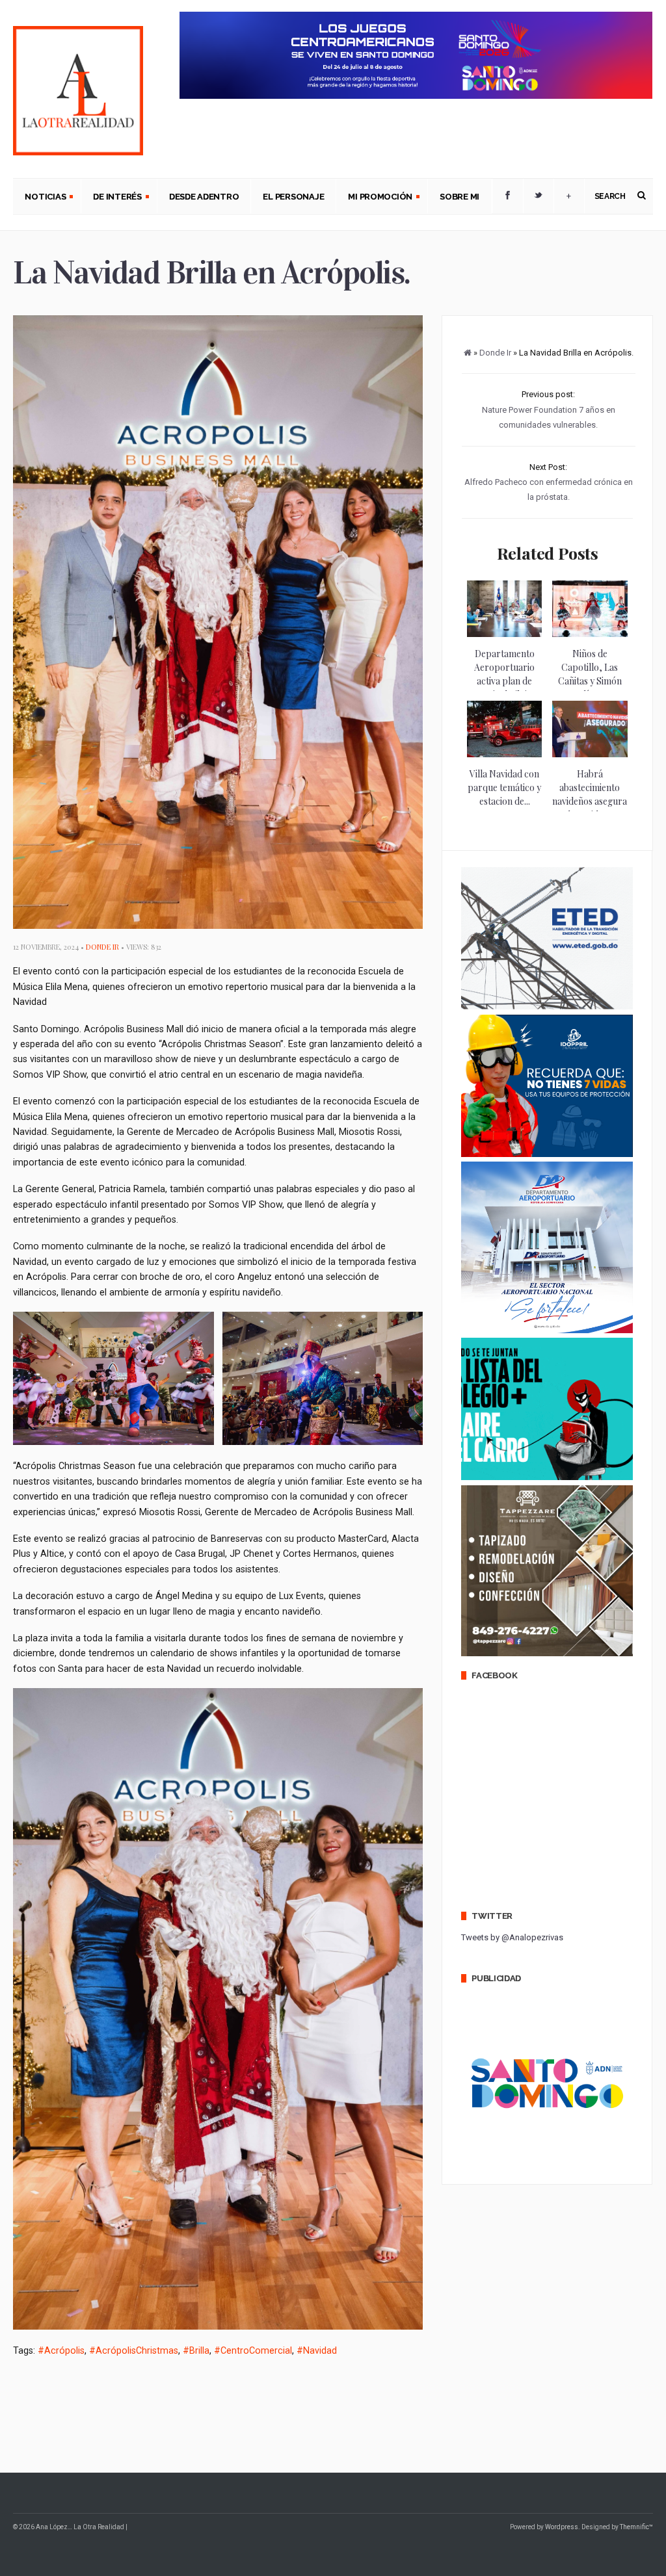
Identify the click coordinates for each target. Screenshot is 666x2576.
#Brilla (196, 2350)
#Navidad (317, 2350)
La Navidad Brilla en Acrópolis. (212, 273)
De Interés (111, 198)
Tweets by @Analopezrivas (512, 1937)
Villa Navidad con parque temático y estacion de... (504, 787)
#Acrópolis (61, 2350)
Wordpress (562, 2527)
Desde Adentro (204, 197)
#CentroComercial (253, 2350)
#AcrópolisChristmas (134, 2350)
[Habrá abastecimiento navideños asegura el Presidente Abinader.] (590, 754)
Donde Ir (102, 947)
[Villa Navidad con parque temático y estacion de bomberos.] (504, 754)
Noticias (39, 198)
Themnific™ (636, 2527)
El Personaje (293, 197)
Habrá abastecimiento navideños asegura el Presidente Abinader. (590, 801)
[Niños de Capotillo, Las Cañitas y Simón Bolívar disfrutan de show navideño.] (590, 634)
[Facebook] (508, 196)
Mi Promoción (374, 198)
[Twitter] (539, 196)
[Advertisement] (250, 2412)
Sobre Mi (460, 197)
